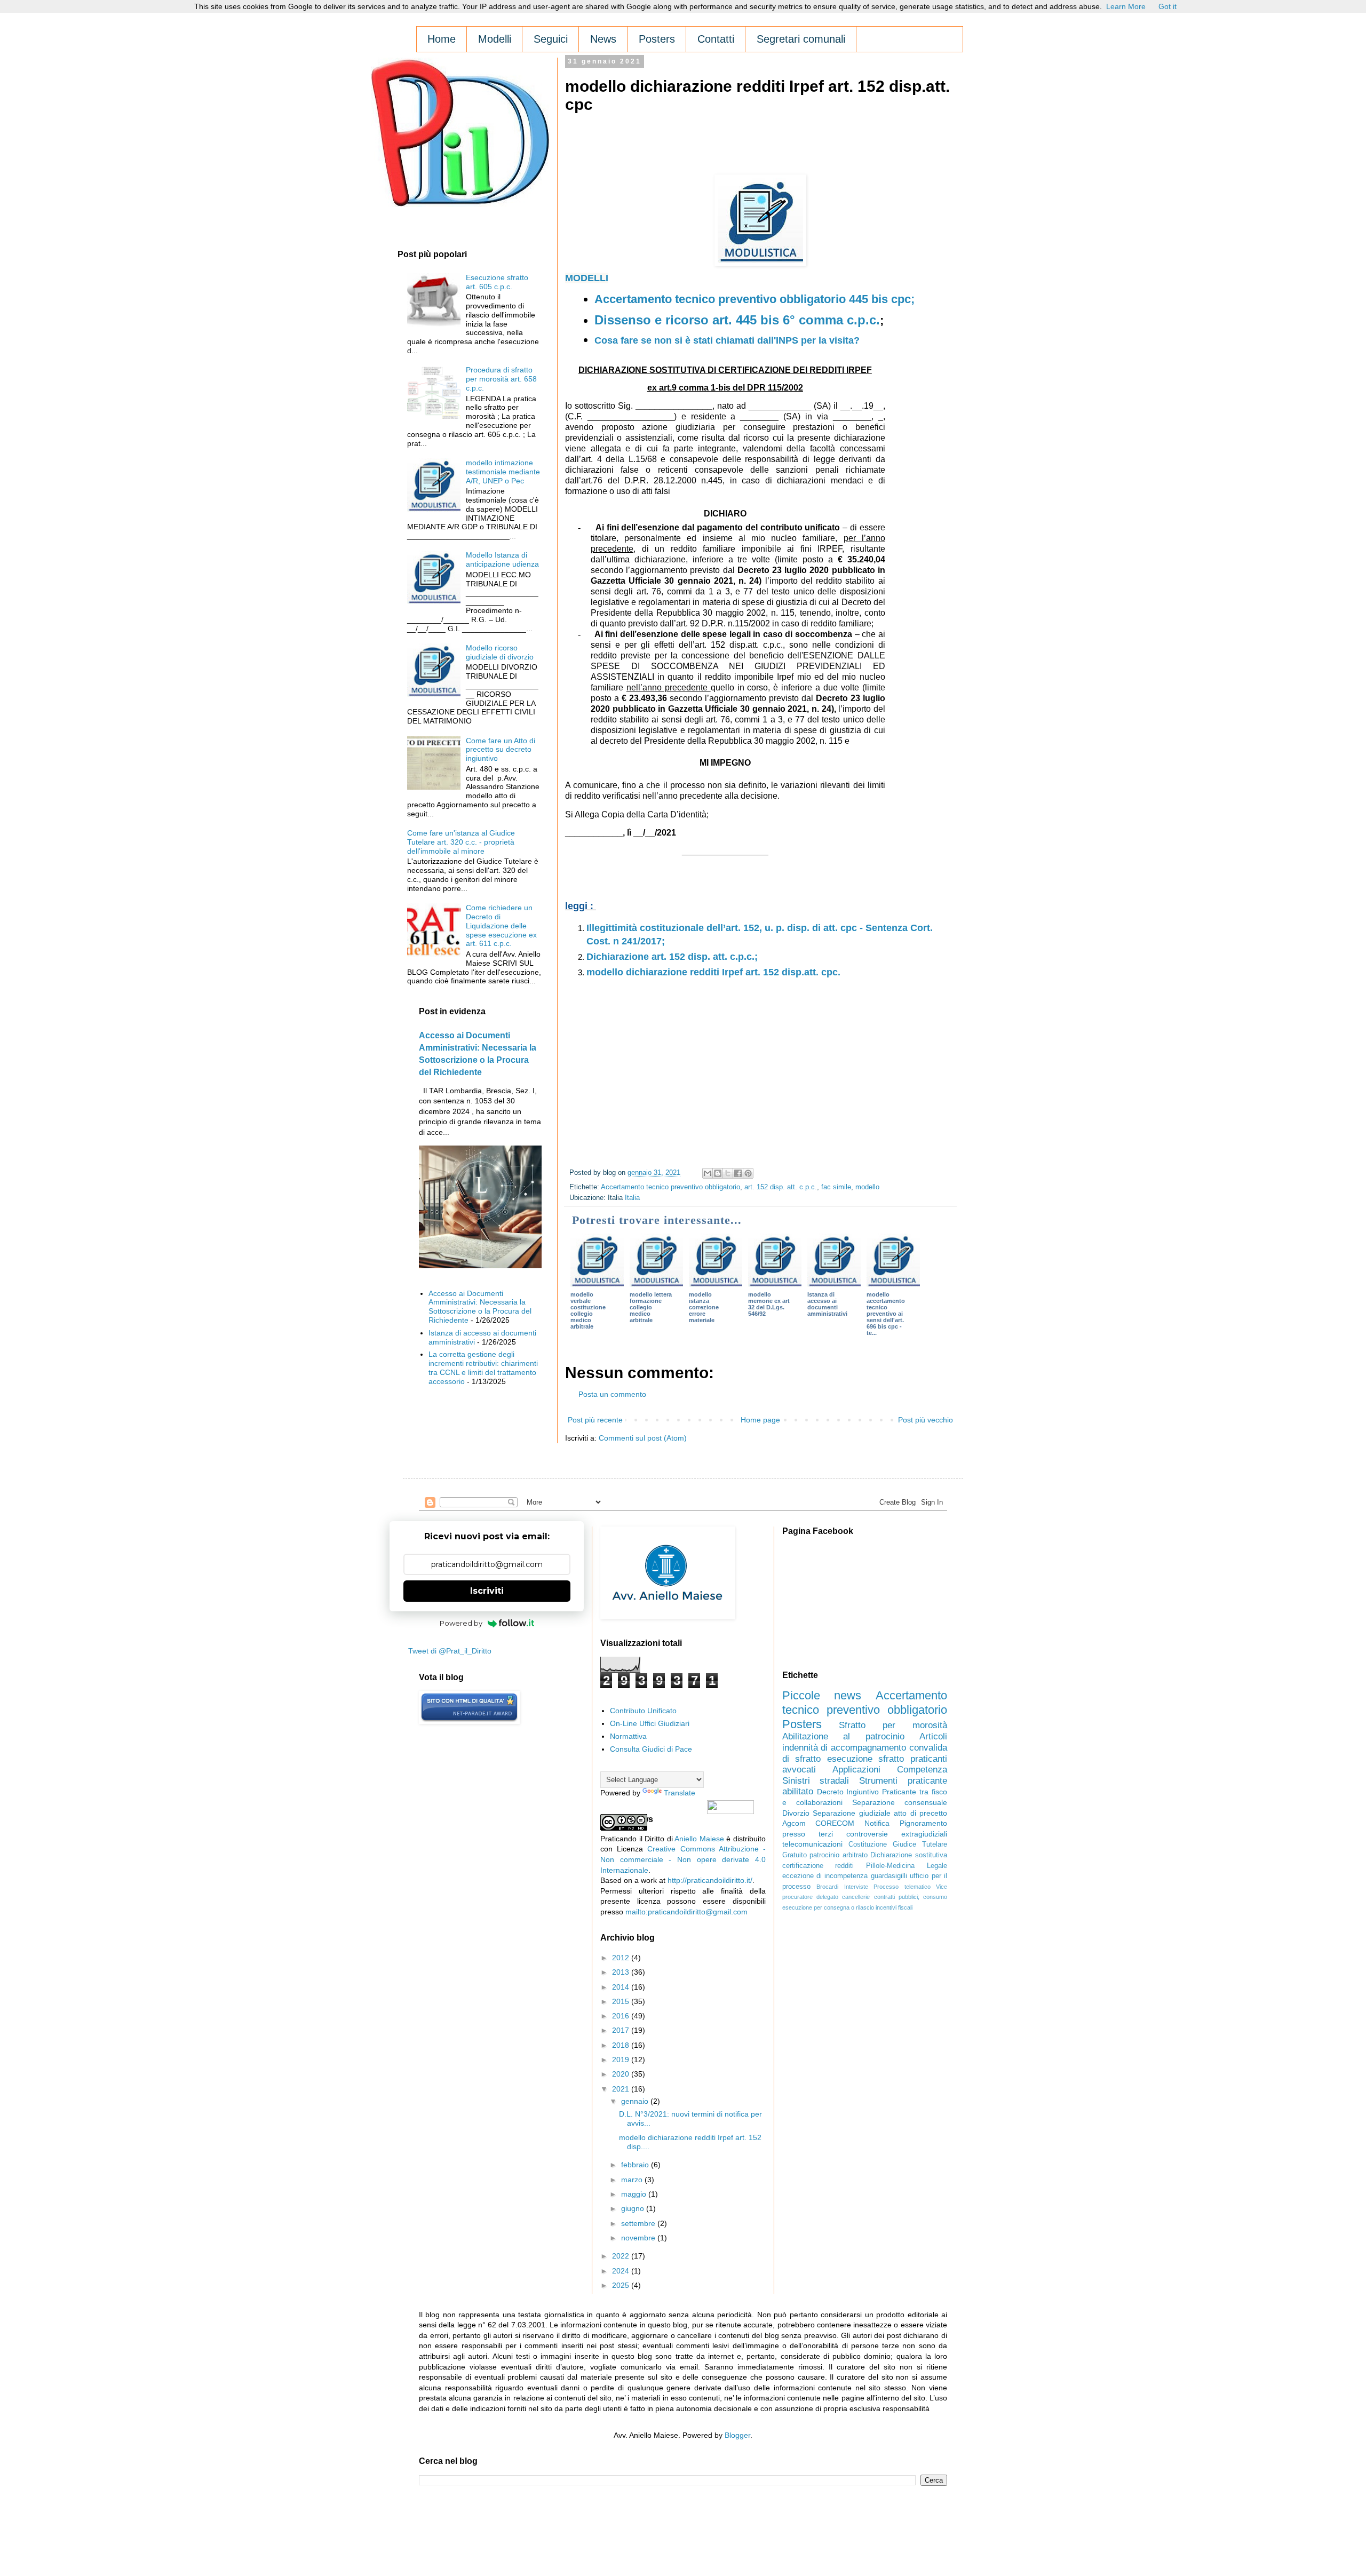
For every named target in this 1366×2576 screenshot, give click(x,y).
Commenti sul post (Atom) (643, 1438)
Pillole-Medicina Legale (907, 1866)
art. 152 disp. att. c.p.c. (781, 1187)
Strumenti (878, 1781)
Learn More (1126, 6)
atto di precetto (920, 1813)
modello (867, 1187)
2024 (622, 2271)
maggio (635, 2194)
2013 (622, 1972)
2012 (622, 1958)
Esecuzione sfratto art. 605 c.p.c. (497, 282)
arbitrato (855, 1855)
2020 (622, 2074)
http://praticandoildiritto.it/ (710, 1880)
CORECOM (835, 1823)
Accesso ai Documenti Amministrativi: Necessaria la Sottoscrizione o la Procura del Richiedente (480, 1307)
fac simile (836, 1187)
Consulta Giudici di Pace (651, 1749)
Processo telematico (902, 1887)
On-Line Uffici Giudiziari (650, 1723)
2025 (622, 2285)
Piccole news (822, 1695)
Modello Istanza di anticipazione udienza (502, 559)
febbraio (636, 2165)
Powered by (461, 1623)
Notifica (877, 1823)
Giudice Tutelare (920, 1844)
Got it (1168, 6)
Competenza (922, 1770)
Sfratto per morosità (893, 1725)
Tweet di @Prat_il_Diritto (450, 1651)
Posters (802, 1724)
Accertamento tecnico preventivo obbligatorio (670, 1187)
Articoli (933, 1736)
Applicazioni (856, 1770)
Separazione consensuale (900, 1802)
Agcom (794, 1823)
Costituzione (868, 1844)
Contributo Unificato (643, 1711)
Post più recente (595, 1420)
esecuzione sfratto (866, 1759)
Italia (632, 1198)
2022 (622, 2256)
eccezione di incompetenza (825, 1876)
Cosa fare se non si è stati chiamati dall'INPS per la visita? (727, 340)
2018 (622, 2045)
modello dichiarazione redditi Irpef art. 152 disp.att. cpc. (713, 972)
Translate (680, 1793)
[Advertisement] (759, 147)
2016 (622, 2016)
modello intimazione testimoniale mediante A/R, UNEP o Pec (503, 472)
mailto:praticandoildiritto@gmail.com (686, 1912)
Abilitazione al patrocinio (843, 1736)
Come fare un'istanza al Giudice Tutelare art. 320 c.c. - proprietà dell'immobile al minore (461, 842)
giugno (634, 2208)
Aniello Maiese (699, 1839)
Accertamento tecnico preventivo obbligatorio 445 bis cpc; (755, 299)
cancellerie (856, 1897)
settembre (639, 2223)
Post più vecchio (926, 1420)
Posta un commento (612, 1394)
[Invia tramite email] (708, 1173)
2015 (622, 2001)
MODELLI (587, 278)
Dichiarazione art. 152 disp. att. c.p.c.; (672, 957)
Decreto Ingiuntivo (848, 1792)
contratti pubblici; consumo (911, 1897)
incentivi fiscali (894, 1907)
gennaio (636, 2101)
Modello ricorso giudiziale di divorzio (500, 652)
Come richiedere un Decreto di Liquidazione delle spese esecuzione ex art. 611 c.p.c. (501, 925)
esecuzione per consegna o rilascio (828, 1907)
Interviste (856, 1887)
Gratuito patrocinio (811, 1855)
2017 (622, 2030)
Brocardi (827, 1887)
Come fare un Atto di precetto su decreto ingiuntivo (501, 750)
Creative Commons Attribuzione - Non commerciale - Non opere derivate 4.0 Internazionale (683, 1859)
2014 (622, 1987)
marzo (633, 2180)
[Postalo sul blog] (718, 1173)
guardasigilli (889, 1876)
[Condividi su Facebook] (738, 1173)
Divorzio (796, 1813)
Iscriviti (487, 1591)
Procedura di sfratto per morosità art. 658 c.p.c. (501, 379)
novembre (639, 2238)
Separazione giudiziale (851, 1813)
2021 (622, 2089)
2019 (622, 2060)
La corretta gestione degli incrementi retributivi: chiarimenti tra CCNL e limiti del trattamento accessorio (483, 1367)
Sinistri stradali (816, 1781)
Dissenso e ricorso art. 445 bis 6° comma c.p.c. (737, 320)
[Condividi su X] (728, 1173)
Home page (760, 1420)
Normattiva (628, 1736)
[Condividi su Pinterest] (748, 1173)
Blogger (737, 2435)
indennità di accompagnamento (844, 1748)
